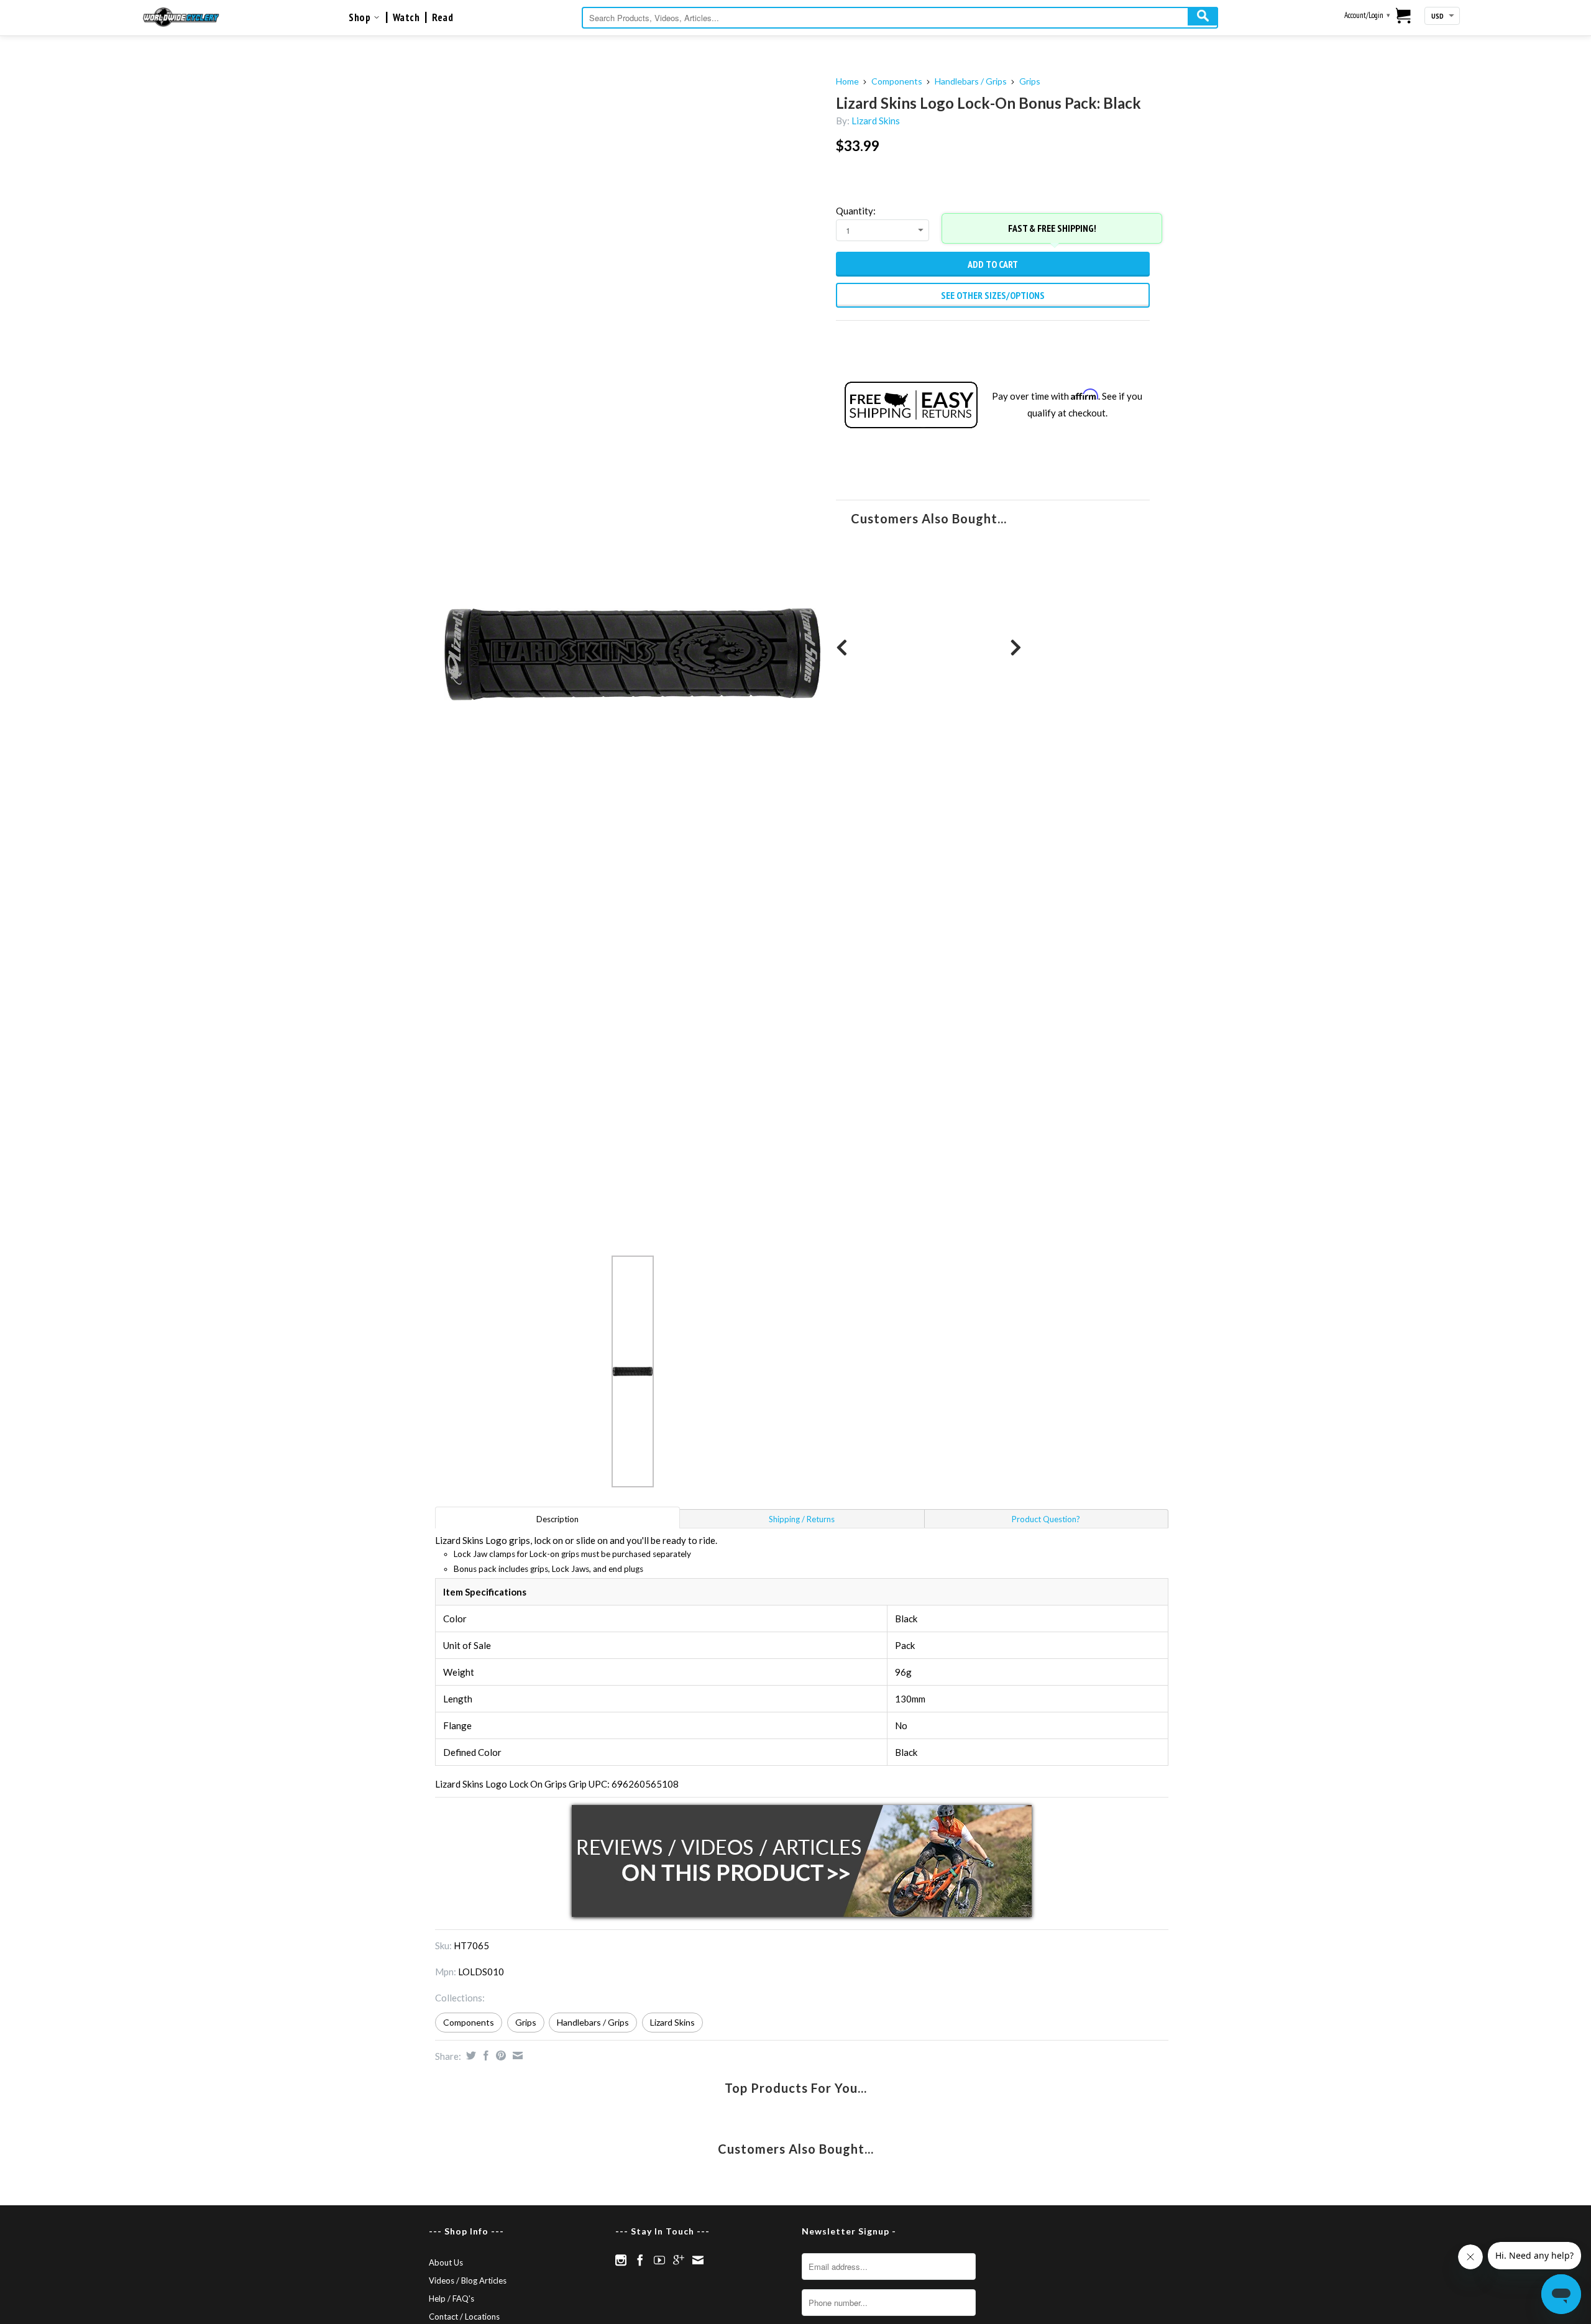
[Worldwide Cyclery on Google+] (679, 2260)
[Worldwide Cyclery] (181, 17)
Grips (1030, 81)
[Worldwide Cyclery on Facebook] (640, 2260)
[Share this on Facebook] (484, 2055)
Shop (361, 17)
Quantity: (856, 211)
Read (442, 17)
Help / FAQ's (452, 2299)
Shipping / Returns (802, 1519)
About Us (446, 2262)
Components (897, 81)
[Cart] (1404, 17)
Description (557, 1519)
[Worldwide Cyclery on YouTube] (659, 2260)
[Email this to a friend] (516, 2055)
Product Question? (1046, 1519)
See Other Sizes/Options (993, 295)
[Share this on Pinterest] (499, 2055)
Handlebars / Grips (971, 81)
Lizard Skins (876, 121)
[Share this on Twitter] (470, 2055)
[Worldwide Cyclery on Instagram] (621, 2260)
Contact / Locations (464, 2317)
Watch (406, 17)
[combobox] (900, 18)
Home (847, 81)
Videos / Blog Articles (468, 2280)
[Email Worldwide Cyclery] (698, 2260)
